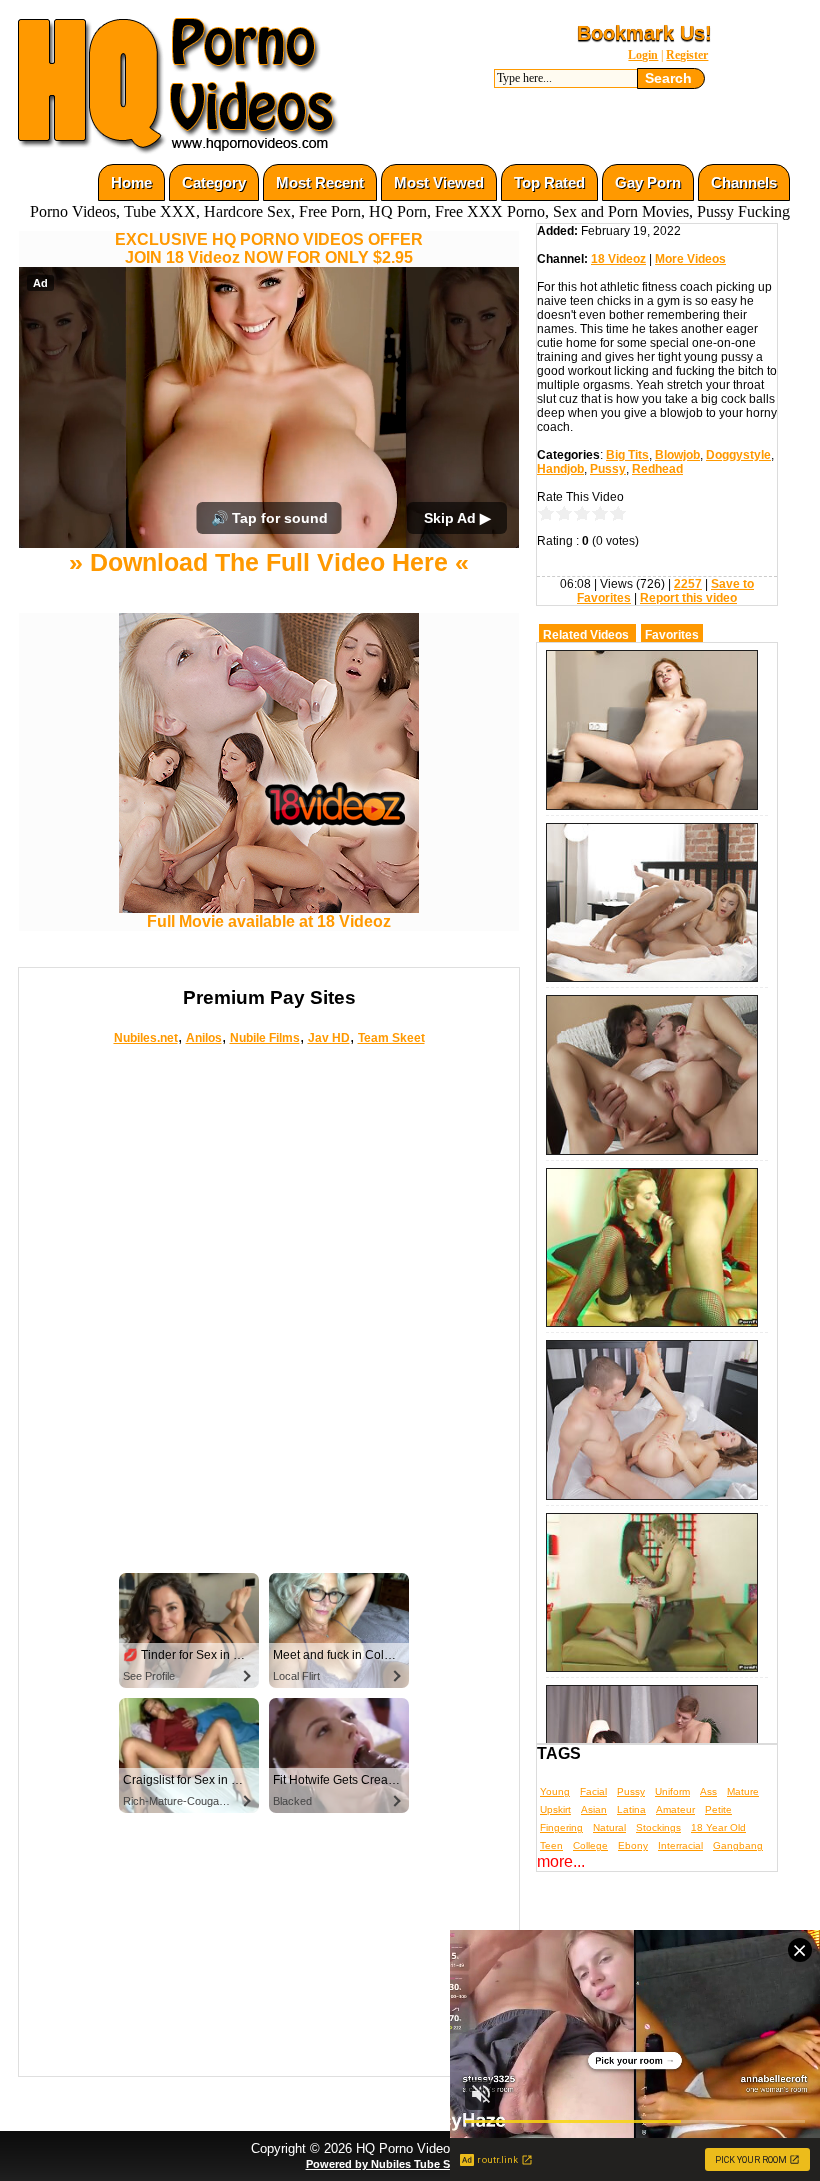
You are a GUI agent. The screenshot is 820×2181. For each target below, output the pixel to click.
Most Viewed (439, 182)
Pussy (608, 469)
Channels (744, 182)
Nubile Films (265, 1038)
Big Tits (627, 455)
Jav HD (329, 1038)
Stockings (658, 1827)
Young (555, 1791)
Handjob (560, 469)
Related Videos (586, 635)
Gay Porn (648, 182)
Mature (743, 1791)
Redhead (657, 469)
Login (643, 55)
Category (214, 182)
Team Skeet (391, 1038)
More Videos (690, 259)
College (590, 1845)
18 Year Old (718, 1827)
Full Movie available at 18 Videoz (269, 921)
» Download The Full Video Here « (269, 562)
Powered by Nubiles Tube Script (390, 2164)
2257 (688, 584)
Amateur (675, 1809)
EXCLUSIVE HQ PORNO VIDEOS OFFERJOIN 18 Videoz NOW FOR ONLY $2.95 (269, 248)
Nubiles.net (146, 1038)
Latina (631, 1809)
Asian (594, 1809)
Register (687, 55)
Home (131, 182)
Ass (708, 1791)
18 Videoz (618, 259)
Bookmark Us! (644, 33)
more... (561, 1861)
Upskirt (555, 1809)
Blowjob (677, 455)
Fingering (561, 1827)
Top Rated (549, 182)
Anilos (204, 1038)
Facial (593, 1791)
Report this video (688, 598)
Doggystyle (738, 455)
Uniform (672, 1791)
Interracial (680, 1845)
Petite (718, 1809)
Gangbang (738, 1845)
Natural (609, 1827)
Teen (551, 1845)
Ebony (633, 1845)
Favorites (672, 635)
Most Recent (320, 182)
